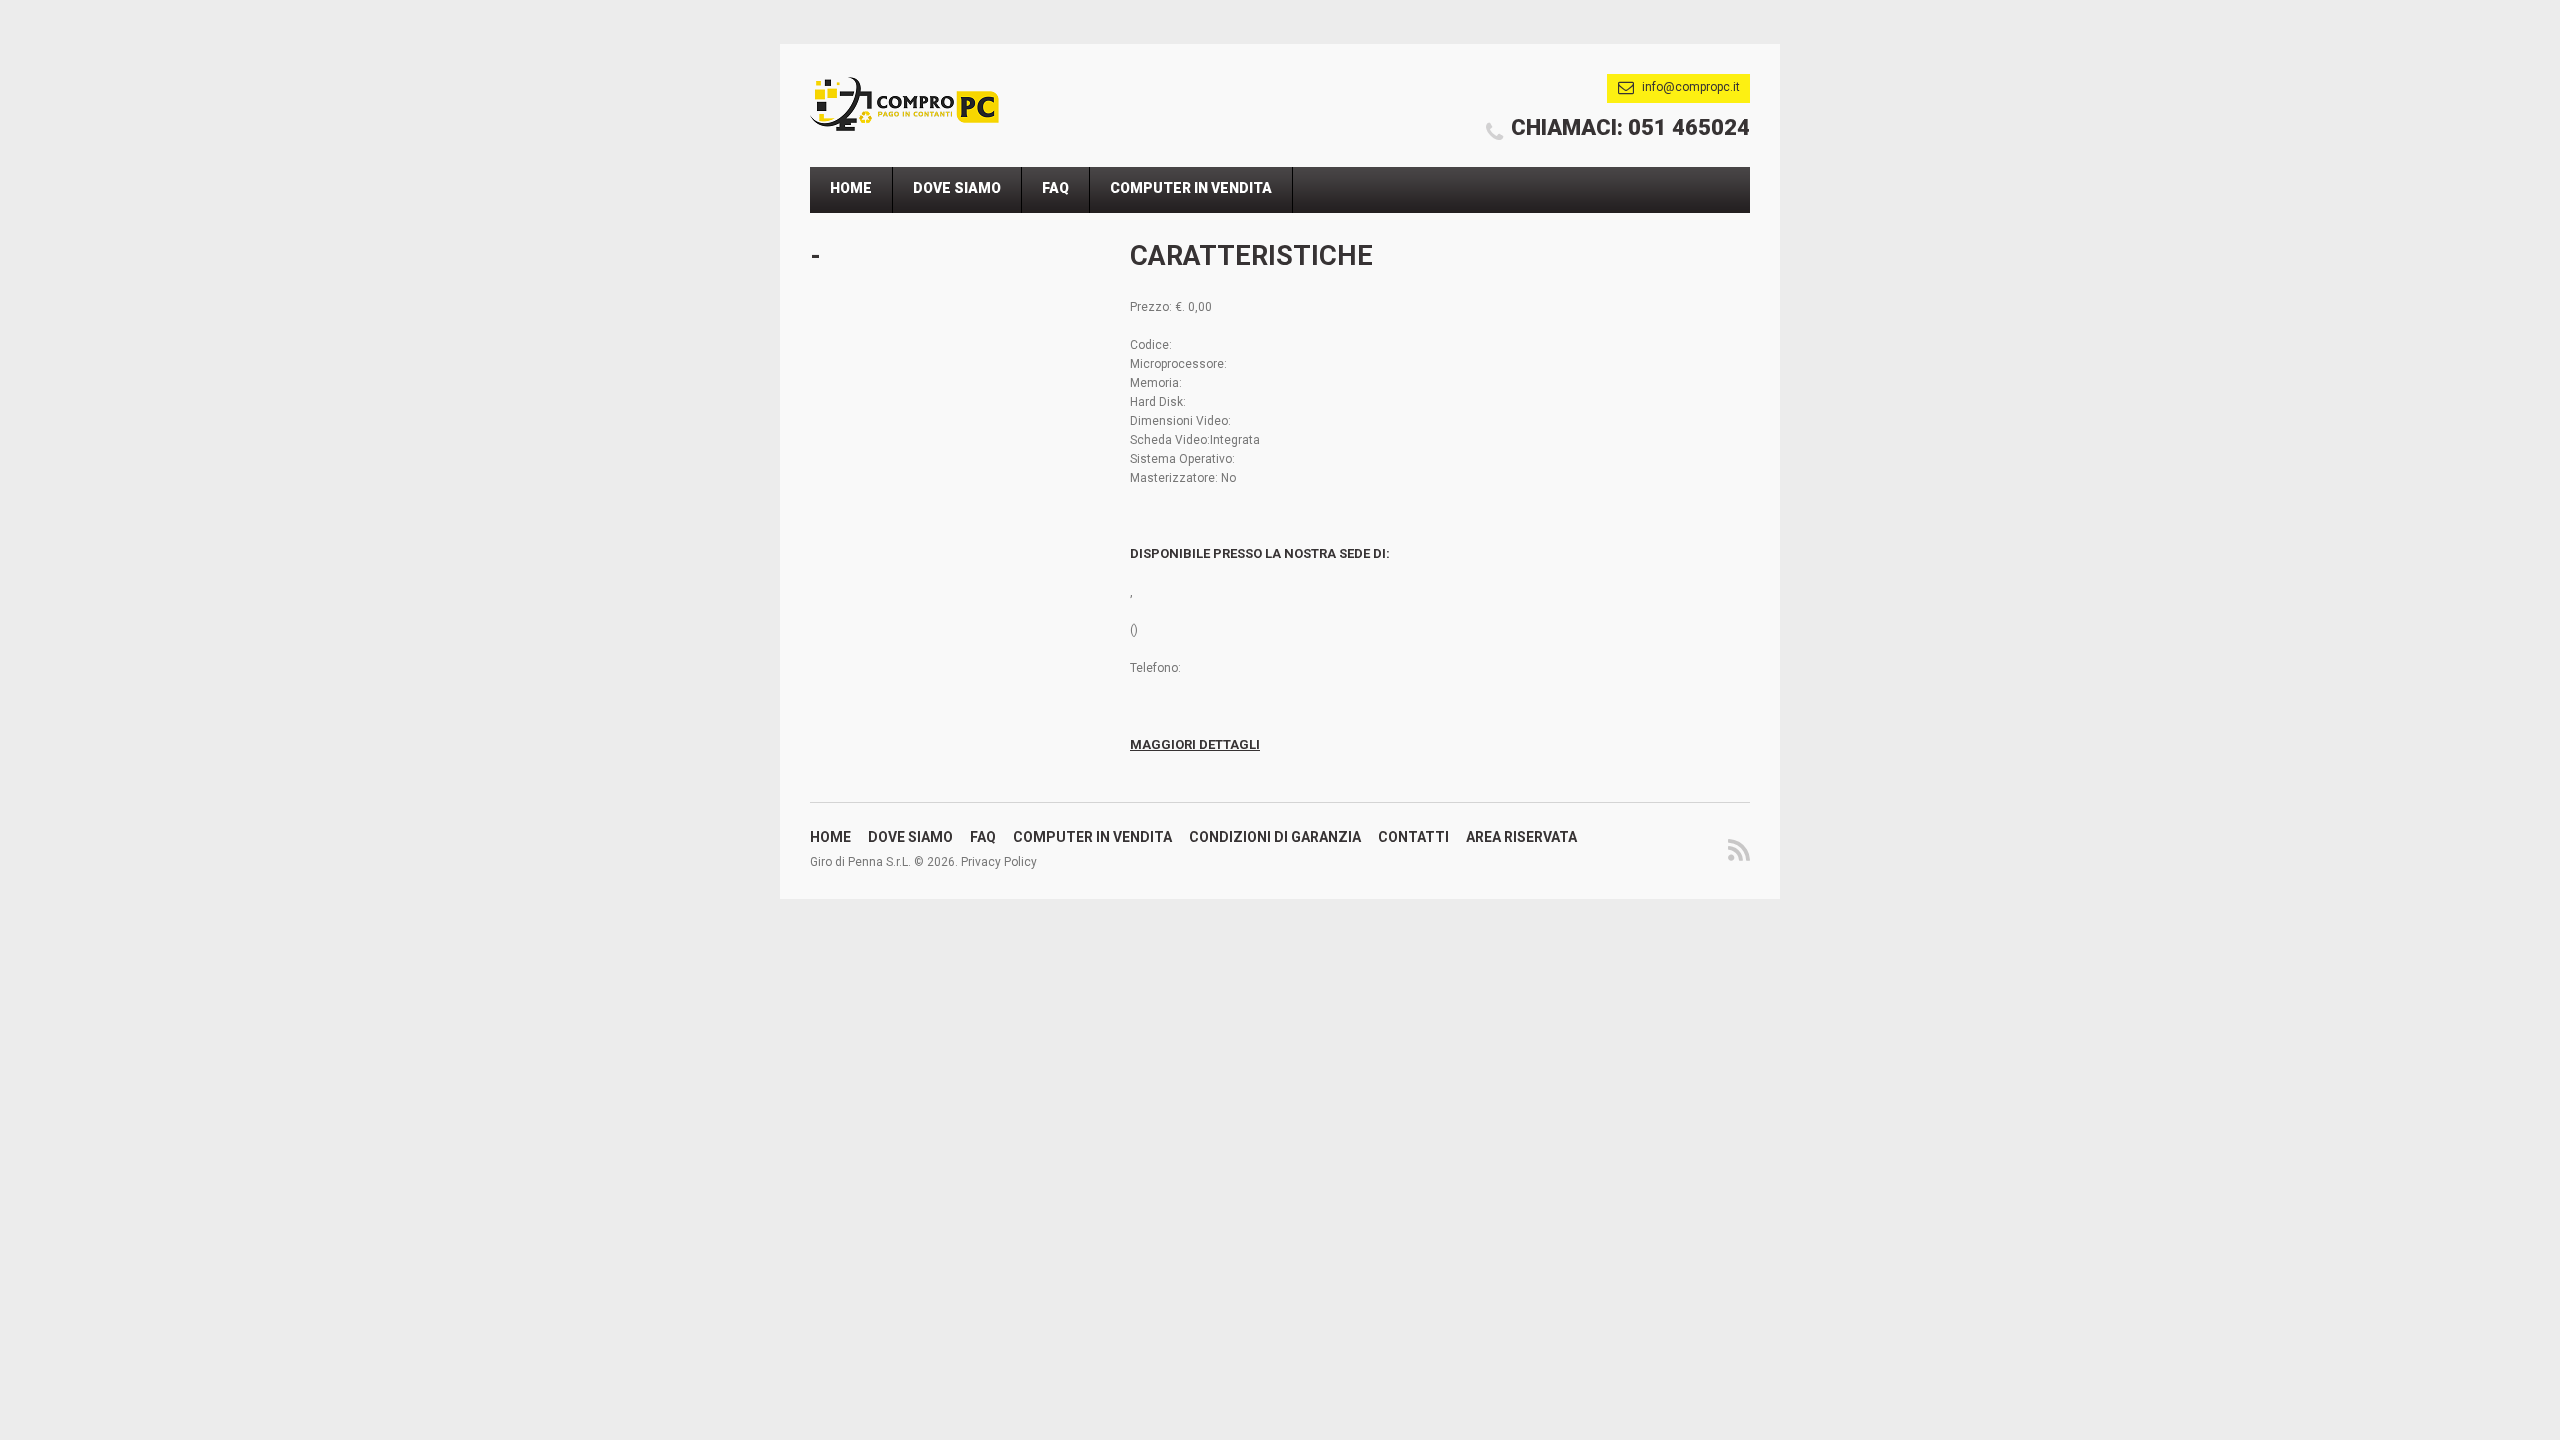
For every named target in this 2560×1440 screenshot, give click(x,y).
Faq (1055, 188)
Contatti (1413, 837)
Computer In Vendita (1191, 188)
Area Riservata (1521, 837)
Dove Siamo (957, 188)
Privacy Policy (999, 862)
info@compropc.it (1691, 87)
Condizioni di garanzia (1275, 837)
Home (851, 188)
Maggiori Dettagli (1195, 744)
